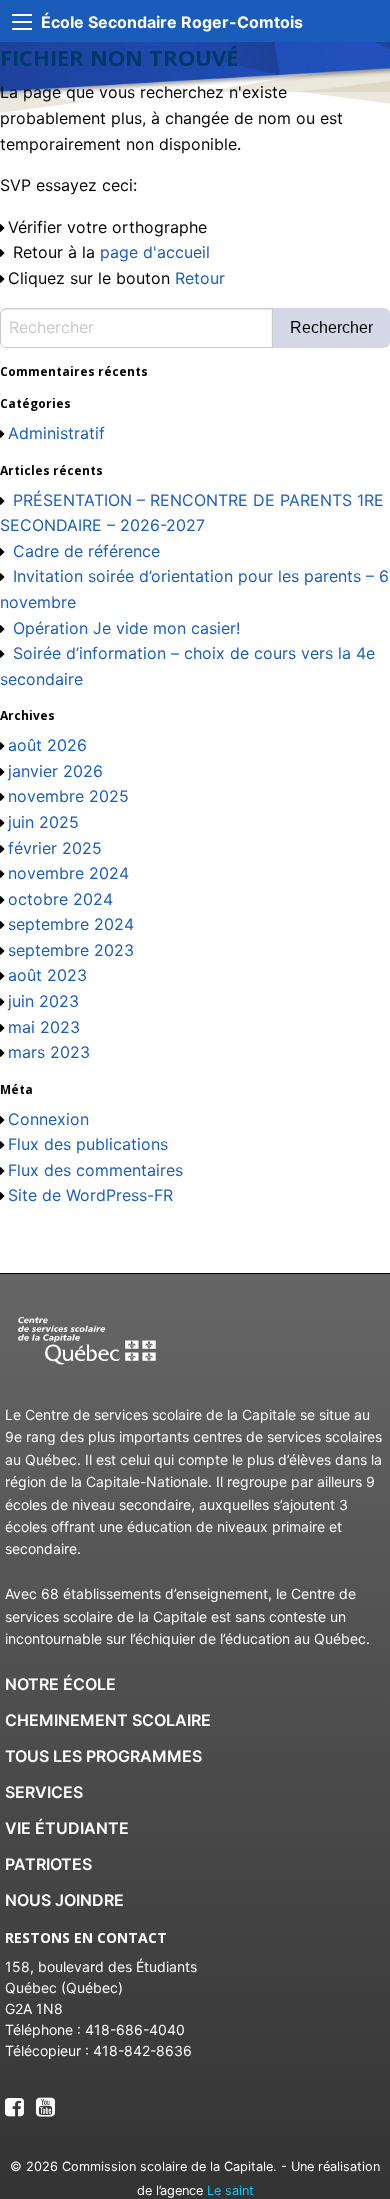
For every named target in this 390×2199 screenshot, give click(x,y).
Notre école (60, 1684)
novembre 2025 (68, 796)
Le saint (230, 2190)
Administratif (56, 433)
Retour (200, 278)
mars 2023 (49, 1052)
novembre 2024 (68, 873)
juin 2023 (43, 1001)
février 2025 (55, 848)
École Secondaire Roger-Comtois (172, 22)
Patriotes (48, 1864)
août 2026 (47, 745)
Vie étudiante (67, 1828)
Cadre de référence (86, 551)
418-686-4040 (135, 2029)
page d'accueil (155, 252)
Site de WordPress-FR (90, 1195)
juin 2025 (43, 822)
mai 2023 (44, 1027)
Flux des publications (88, 1144)
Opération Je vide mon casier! (126, 628)
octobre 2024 (60, 899)
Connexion (48, 1119)
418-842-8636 (142, 2050)
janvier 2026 (55, 771)
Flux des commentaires (95, 1170)
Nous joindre (64, 1900)
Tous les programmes (103, 1756)
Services (44, 1792)
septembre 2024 (71, 924)
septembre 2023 (71, 950)
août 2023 (47, 975)
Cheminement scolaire (108, 1720)
